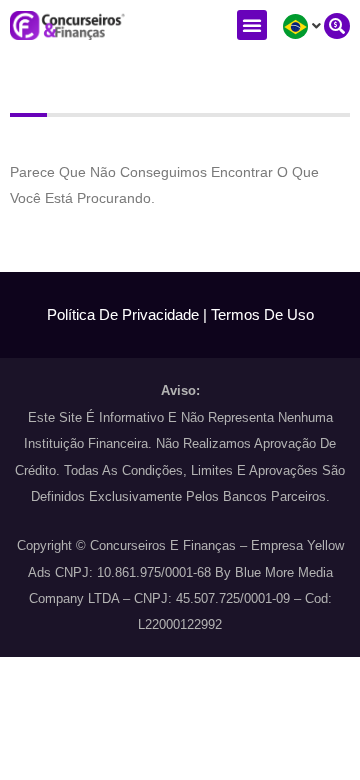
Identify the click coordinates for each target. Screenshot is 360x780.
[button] (252, 25)
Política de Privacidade (123, 314)
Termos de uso (262, 314)
